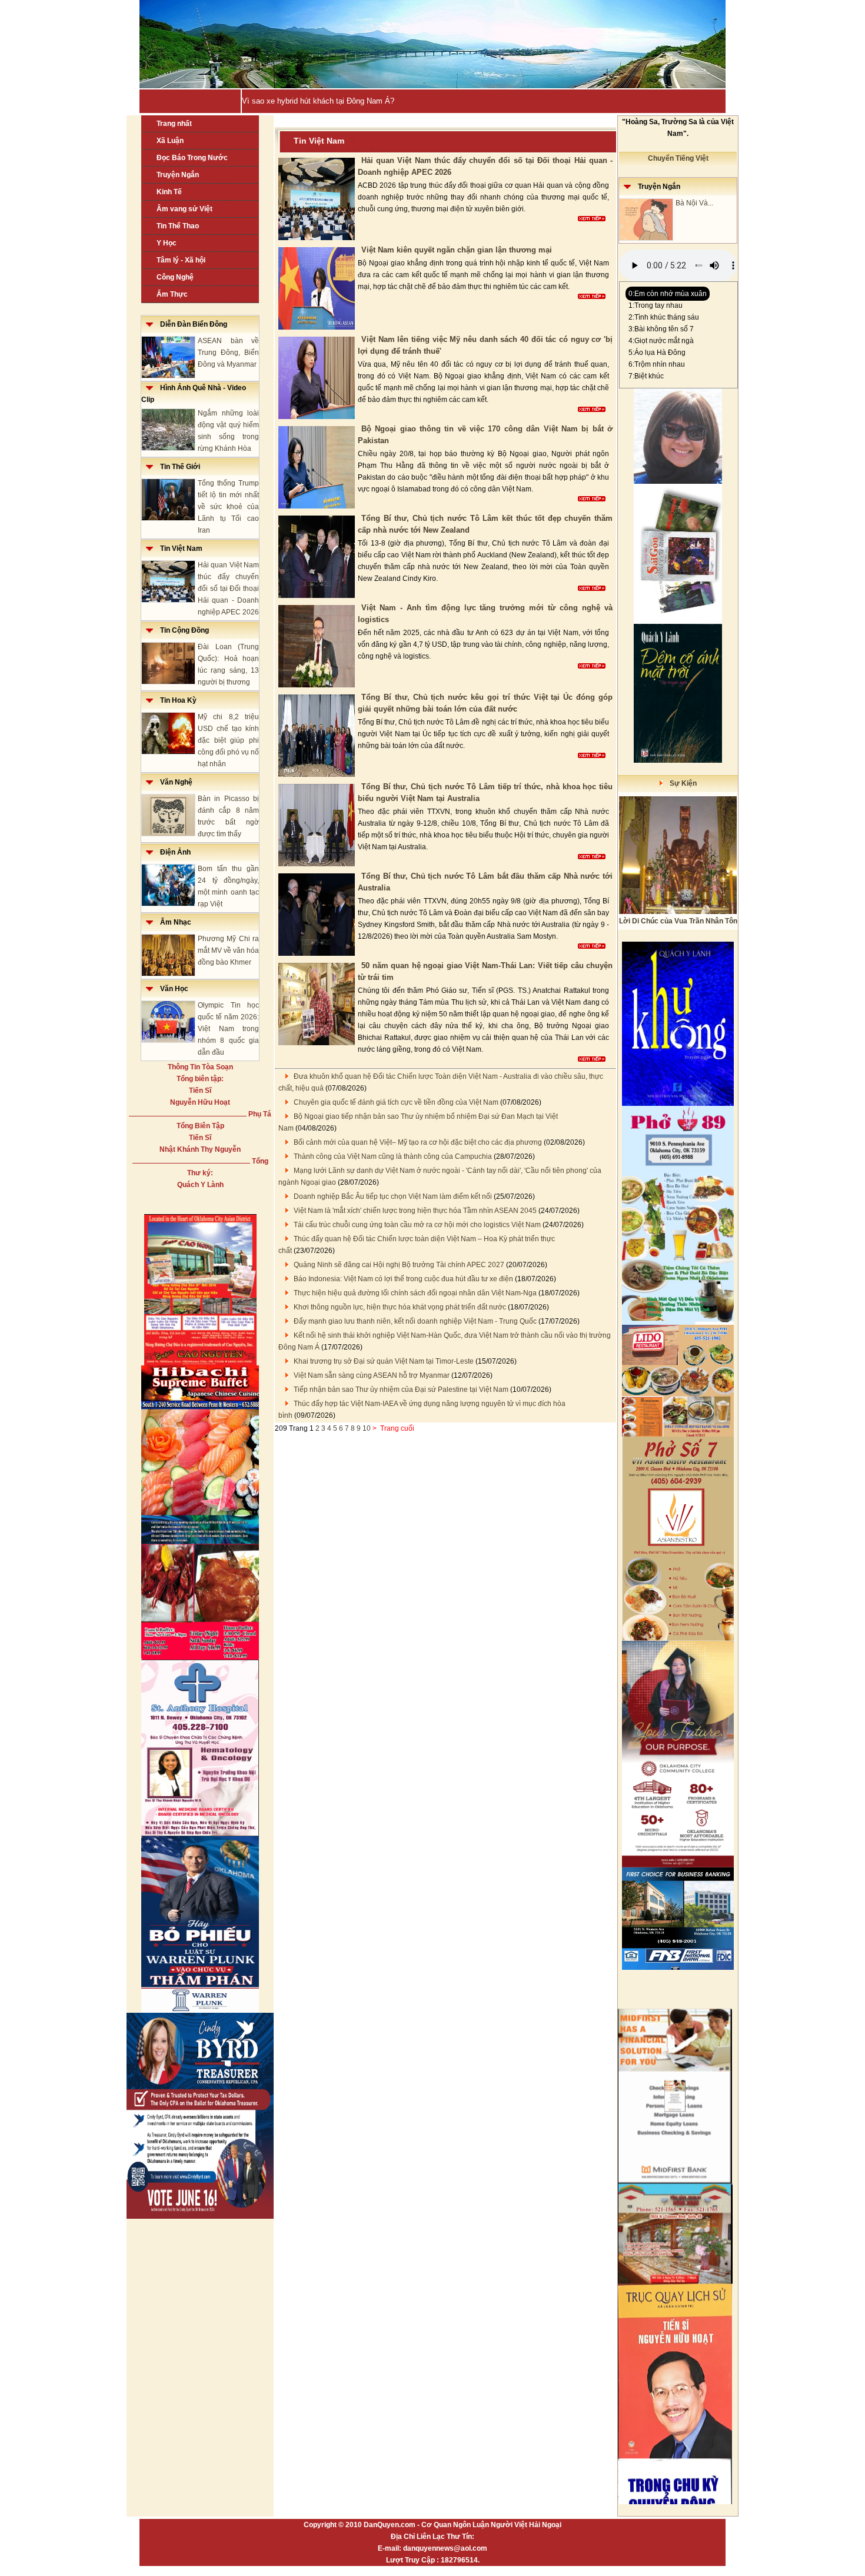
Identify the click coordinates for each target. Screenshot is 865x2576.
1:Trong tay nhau (656, 305)
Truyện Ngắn (178, 175)
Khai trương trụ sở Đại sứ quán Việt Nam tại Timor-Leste (384, 1361)
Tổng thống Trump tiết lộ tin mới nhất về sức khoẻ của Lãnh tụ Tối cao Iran (228, 507)
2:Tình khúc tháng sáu (664, 317)
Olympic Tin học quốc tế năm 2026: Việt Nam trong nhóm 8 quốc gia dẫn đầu (228, 1029)
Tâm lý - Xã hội (181, 260)
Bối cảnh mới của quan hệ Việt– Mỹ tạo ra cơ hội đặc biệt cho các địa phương (418, 1142)
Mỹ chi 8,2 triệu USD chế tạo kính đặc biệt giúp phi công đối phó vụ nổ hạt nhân (228, 740)
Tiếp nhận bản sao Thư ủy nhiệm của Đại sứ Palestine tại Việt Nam (401, 1390)
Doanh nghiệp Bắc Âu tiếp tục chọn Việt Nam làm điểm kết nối (393, 1196)
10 (367, 1428)
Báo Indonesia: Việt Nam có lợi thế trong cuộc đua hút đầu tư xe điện (403, 1279)
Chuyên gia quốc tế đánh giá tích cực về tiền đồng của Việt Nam (396, 1102)
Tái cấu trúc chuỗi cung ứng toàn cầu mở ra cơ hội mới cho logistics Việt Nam (417, 1225)
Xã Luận (170, 141)
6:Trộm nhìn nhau (657, 364)
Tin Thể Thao (178, 226)
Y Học (167, 243)
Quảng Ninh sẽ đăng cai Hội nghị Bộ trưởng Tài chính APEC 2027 (399, 1265)
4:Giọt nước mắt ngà (661, 341)
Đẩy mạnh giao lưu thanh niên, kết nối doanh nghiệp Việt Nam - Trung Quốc (415, 1321)
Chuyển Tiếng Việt (678, 158)
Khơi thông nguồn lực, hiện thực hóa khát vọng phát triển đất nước (400, 1307)
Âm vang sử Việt (184, 209)
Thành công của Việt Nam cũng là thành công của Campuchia (393, 1156)
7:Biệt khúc (646, 376)
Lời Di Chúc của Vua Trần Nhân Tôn (678, 921)
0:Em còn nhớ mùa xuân (668, 294)
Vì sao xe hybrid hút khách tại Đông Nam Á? (318, 101)
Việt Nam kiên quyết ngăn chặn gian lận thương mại (457, 250)
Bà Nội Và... (694, 203)
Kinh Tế (169, 192)
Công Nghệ (175, 277)
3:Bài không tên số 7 (661, 329)
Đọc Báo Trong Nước (192, 158)
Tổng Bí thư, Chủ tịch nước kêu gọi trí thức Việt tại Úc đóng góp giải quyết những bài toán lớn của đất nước (485, 703)
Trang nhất (174, 124)
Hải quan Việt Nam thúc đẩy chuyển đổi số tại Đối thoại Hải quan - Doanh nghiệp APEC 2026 (228, 589)
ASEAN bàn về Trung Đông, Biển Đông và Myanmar (228, 353)
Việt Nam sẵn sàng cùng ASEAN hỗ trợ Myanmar (372, 1375)
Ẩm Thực (172, 294)
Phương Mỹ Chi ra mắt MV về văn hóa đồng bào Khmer (228, 950)
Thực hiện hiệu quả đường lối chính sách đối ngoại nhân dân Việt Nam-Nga (415, 1293)
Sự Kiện (680, 783)
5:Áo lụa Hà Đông (657, 353)
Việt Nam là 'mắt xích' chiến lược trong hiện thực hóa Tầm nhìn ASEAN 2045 (415, 1211)
